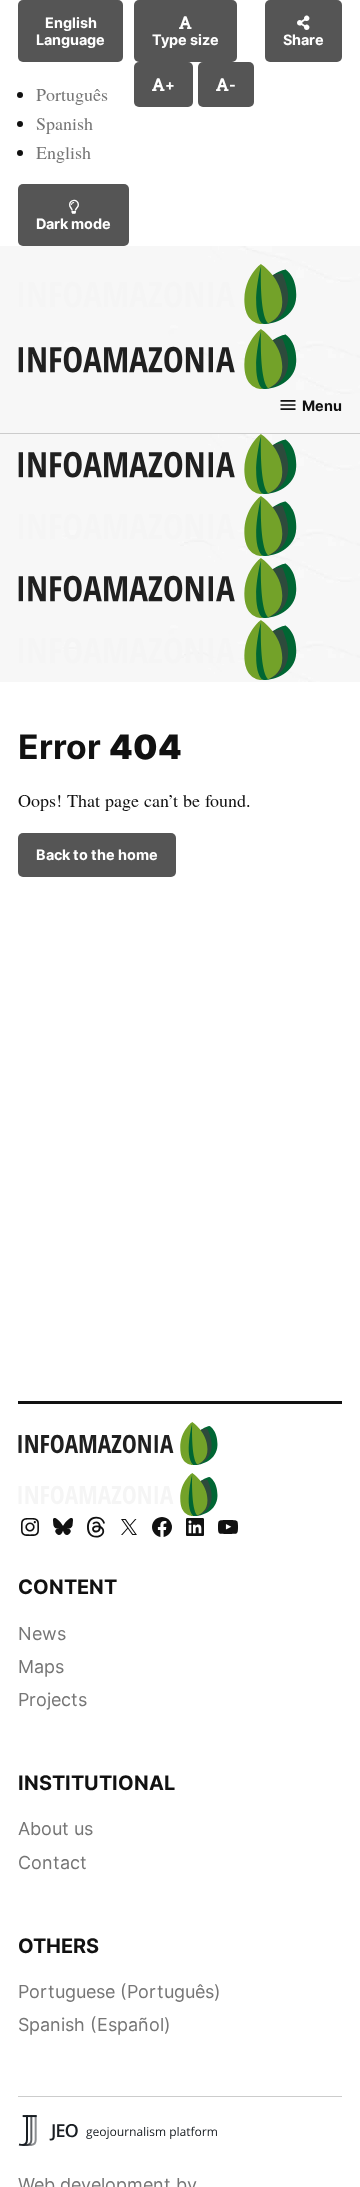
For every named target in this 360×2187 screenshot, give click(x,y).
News (42, 1633)
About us (55, 1828)
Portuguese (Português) (119, 1991)
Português (72, 94)
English (63, 152)
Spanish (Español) (94, 2024)
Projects (52, 1699)
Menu (322, 405)
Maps (41, 1666)
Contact (52, 1862)
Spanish (64, 123)
